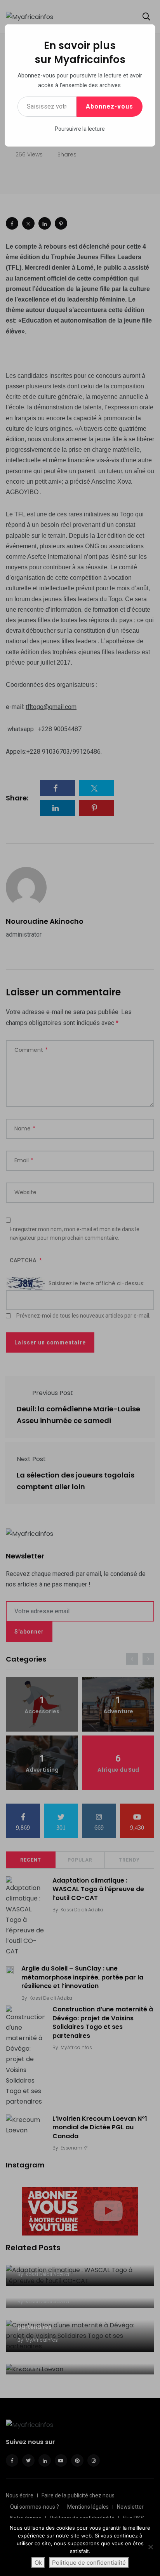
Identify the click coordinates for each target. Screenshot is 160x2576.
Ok (38, 2563)
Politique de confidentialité (89, 2563)
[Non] (150, 2547)
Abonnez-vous (110, 106)
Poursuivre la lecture (80, 129)
